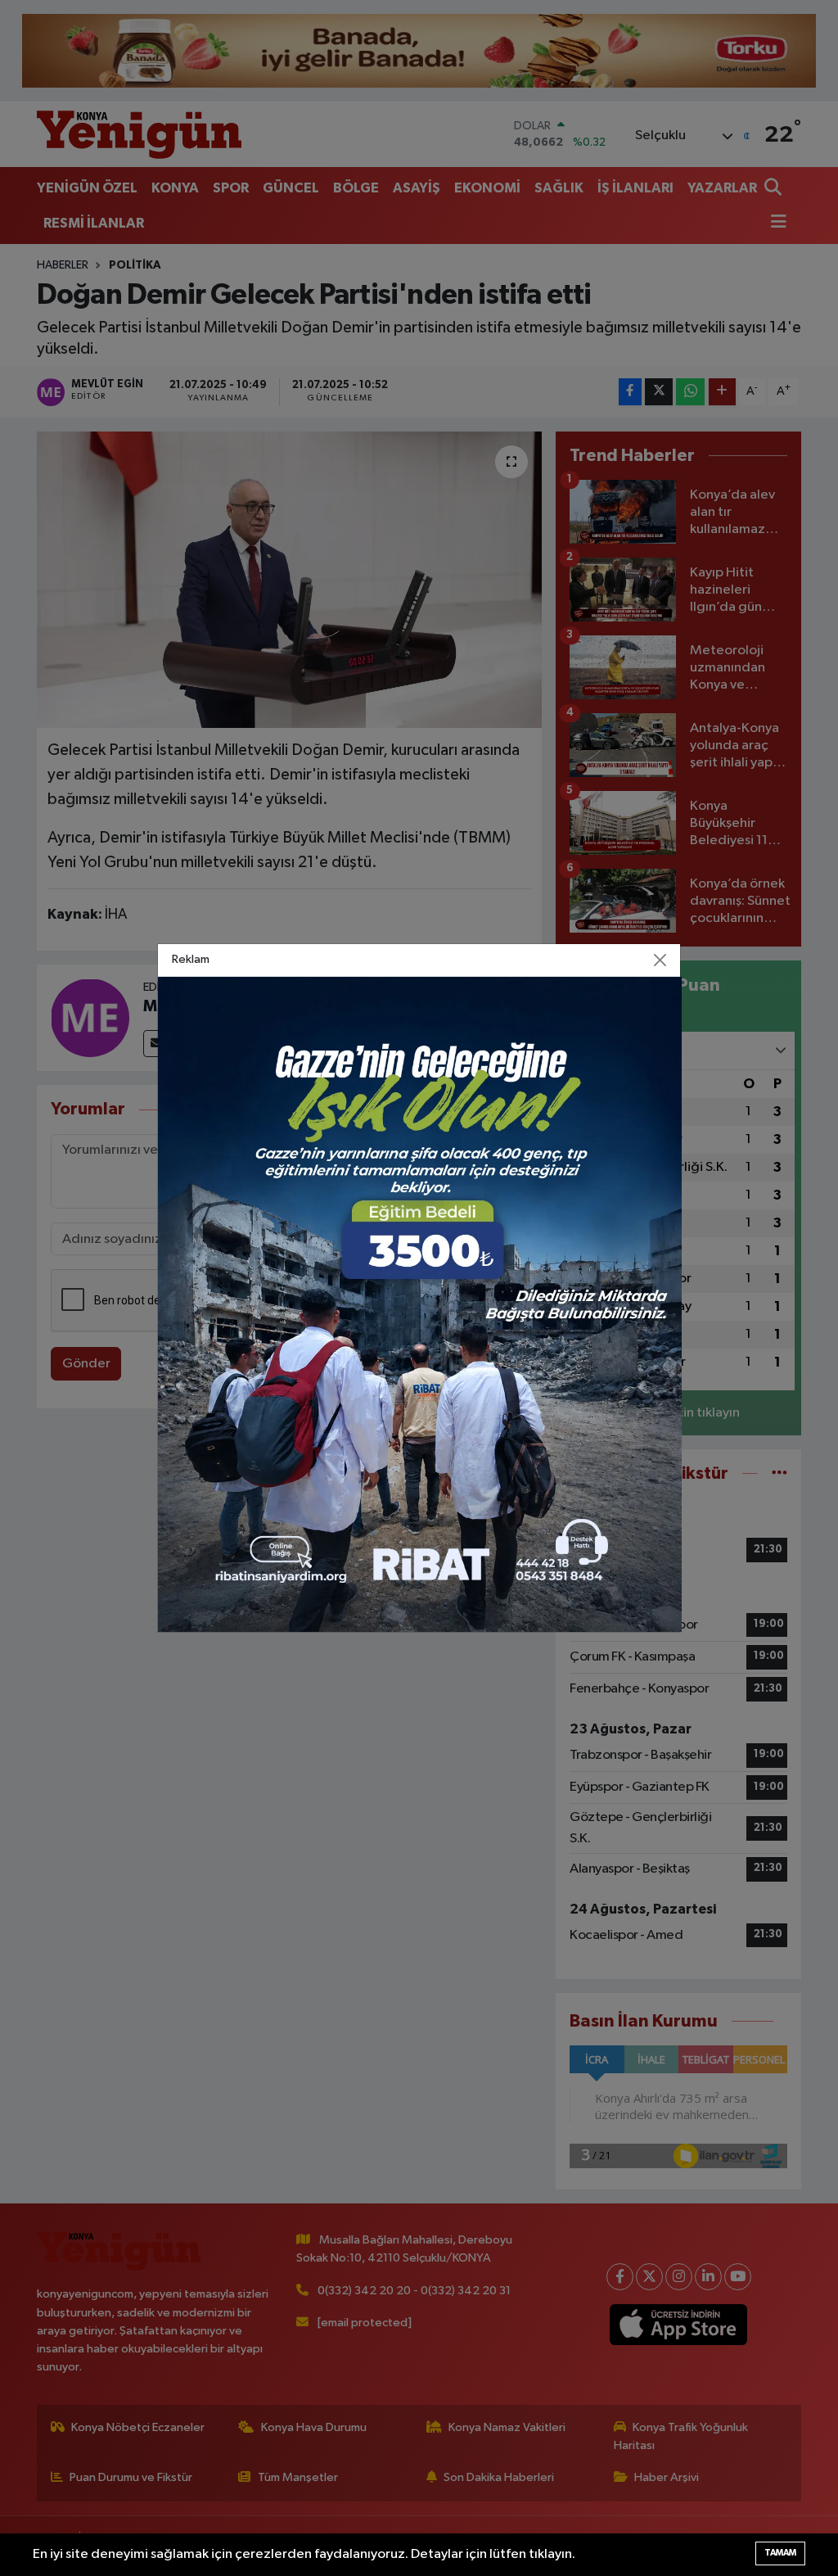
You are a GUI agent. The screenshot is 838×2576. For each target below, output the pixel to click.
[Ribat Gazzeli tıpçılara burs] (420, 1304)
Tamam (780, 2553)
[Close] (660, 960)
